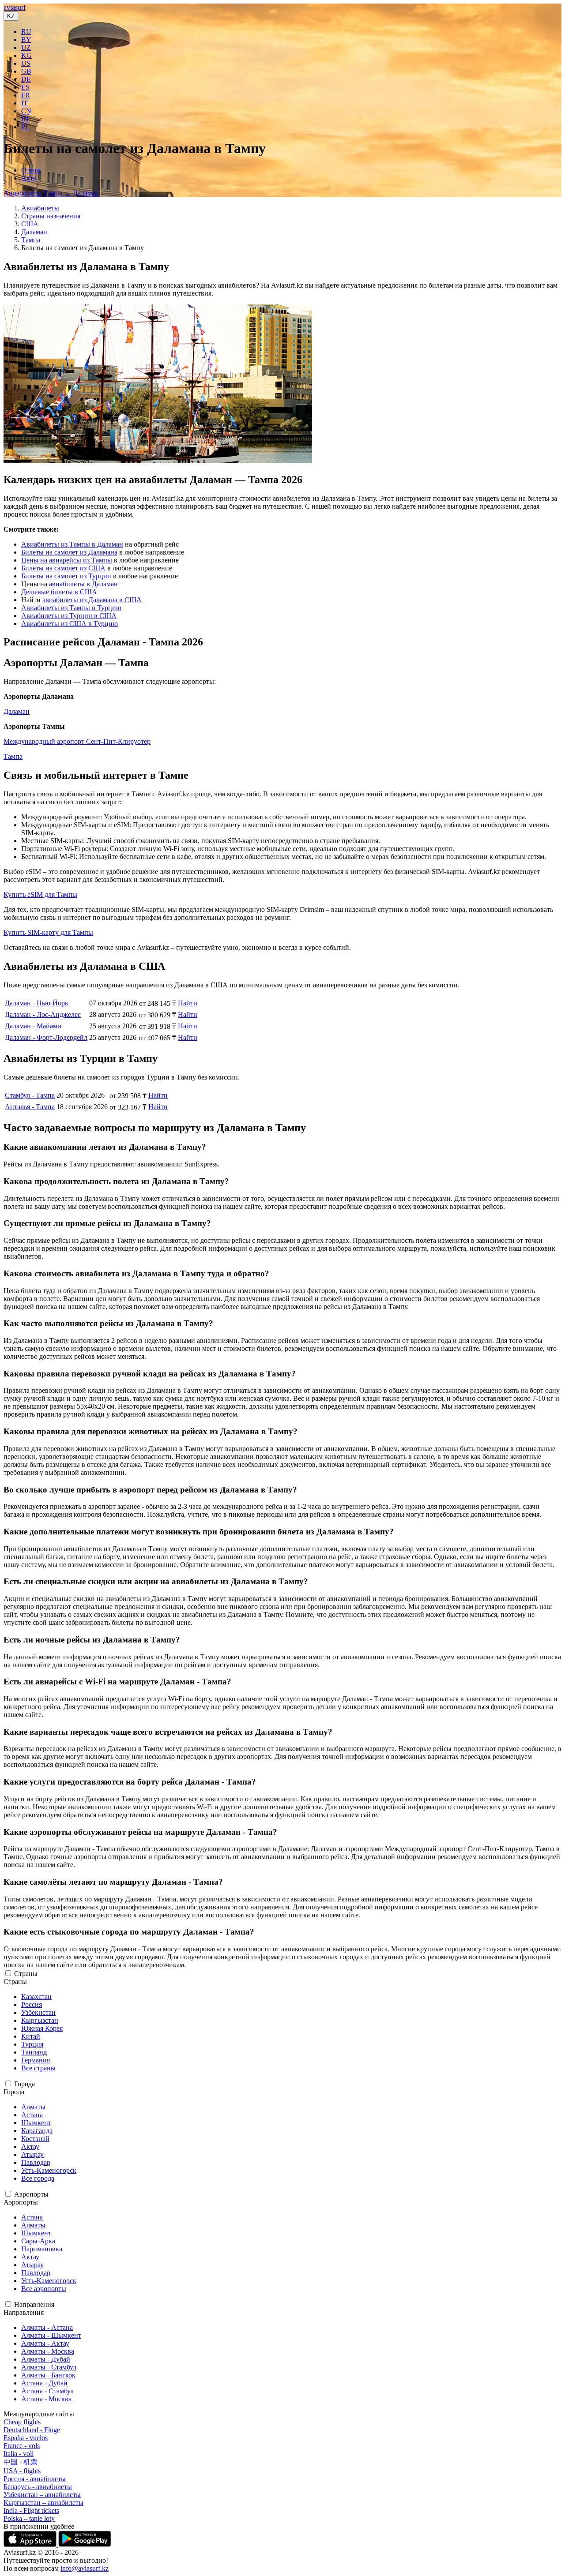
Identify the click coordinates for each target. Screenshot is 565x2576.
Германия (36, 2060)
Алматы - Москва (48, 2351)
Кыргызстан (40, 2020)
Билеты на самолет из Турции (66, 576)
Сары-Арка (38, 2241)
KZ (11, 16)
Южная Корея (42, 2028)
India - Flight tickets (31, 2510)
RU (26, 32)
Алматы (33, 2107)
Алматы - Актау (45, 2343)
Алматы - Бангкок (48, 2375)
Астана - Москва (46, 2399)
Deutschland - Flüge (32, 2430)
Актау (30, 2147)
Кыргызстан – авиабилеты (43, 2503)
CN (26, 111)
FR (26, 95)
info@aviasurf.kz (85, 2568)
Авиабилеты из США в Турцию (70, 624)
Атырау (32, 2154)
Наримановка (42, 2249)
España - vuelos (26, 2438)
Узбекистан (38, 2012)
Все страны (38, 2068)
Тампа (31, 240)
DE (26, 79)
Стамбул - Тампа (30, 1095)
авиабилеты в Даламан (83, 584)
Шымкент (36, 2123)
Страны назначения (51, 216)
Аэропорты (31, 2194)
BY (26, 39)
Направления (34, 2304)
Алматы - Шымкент (51, 2335)
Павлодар (36, 2162)
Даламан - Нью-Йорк (37, 1003)
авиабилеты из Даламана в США (92, 600)
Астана (32, 2115)
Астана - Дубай (44, 2383)
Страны (26, 1974)
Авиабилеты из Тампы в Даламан (72, 544)
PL (25, 127)
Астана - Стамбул (47, 2391)
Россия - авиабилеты (35, 2479)
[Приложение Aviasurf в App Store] (31, 2544)
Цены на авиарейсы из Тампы (67, 560)
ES (25, 87)
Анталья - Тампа (30, 1107)
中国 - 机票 (21, 2462)
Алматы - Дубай (46, 2359)
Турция (32, 2044)
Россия (32, 2004)
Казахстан (36, 1997)
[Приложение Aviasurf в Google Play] (85, 2544)
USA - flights (22, 2471)
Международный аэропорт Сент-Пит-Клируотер (77, 741)
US (26, 63)
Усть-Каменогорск (49, 2170)
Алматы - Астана (47, 2327)
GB (26, 71)
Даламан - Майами (33, 1026)
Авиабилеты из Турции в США (69, 616)
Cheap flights (22, 2422)
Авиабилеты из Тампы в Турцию (71, 608)
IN (25, 119)
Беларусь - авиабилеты (38, 2487)
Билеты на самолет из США (63, 568)
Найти (188, 1003)
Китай (31, 2036)
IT (24, 103)
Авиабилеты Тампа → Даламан (51, 193)
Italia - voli (19, 2454)
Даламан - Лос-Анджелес (43, 1014)
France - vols (22, 2446)
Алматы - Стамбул (49, 2367)
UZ (26, 47)
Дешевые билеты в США (59, 592)
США (30, 224)
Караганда (37, 2131)
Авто (29, 178)
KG (26, 55)
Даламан (34, 232)
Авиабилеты (40, 208)
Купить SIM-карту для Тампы (48, 932)
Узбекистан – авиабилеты (42, 2495)
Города (24, 2084)
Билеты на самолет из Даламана (69, 552)
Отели (31, 170)
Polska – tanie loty (29, 2518)
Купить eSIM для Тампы (40, 894)
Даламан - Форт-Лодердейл (46, 1037)
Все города (38, 2178)
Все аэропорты (44, 2289)
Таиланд (34, 2052)
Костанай (35, 2139)
